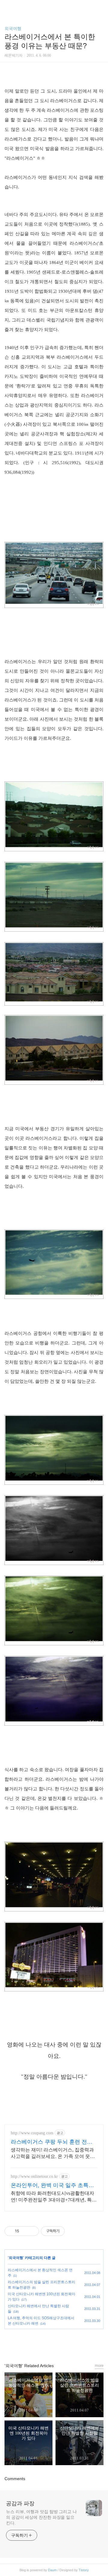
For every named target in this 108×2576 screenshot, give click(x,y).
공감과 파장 (20, 2503)
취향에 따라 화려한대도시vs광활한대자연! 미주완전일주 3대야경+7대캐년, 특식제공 (54, 2197)
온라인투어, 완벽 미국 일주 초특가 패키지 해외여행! (52, 2186)
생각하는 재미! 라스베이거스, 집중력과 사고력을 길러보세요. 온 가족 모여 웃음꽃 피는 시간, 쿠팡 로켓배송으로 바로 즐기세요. (53, 2154)
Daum (52, 2570)
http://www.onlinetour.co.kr (34, 2176)
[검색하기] (100, 7)
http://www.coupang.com (32, 2133)
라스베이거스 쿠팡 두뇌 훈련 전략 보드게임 (52, 2142)
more (99, 2366)
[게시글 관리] (32, 2231)
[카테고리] (7, 7)
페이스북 (40, 2343)
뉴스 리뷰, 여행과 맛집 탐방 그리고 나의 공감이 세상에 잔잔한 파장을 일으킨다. (41, 2517)
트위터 (68, 2343)
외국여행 (13, 28)
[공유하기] (25, 2231)
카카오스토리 (54, 2343)
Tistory (84, 2570)
